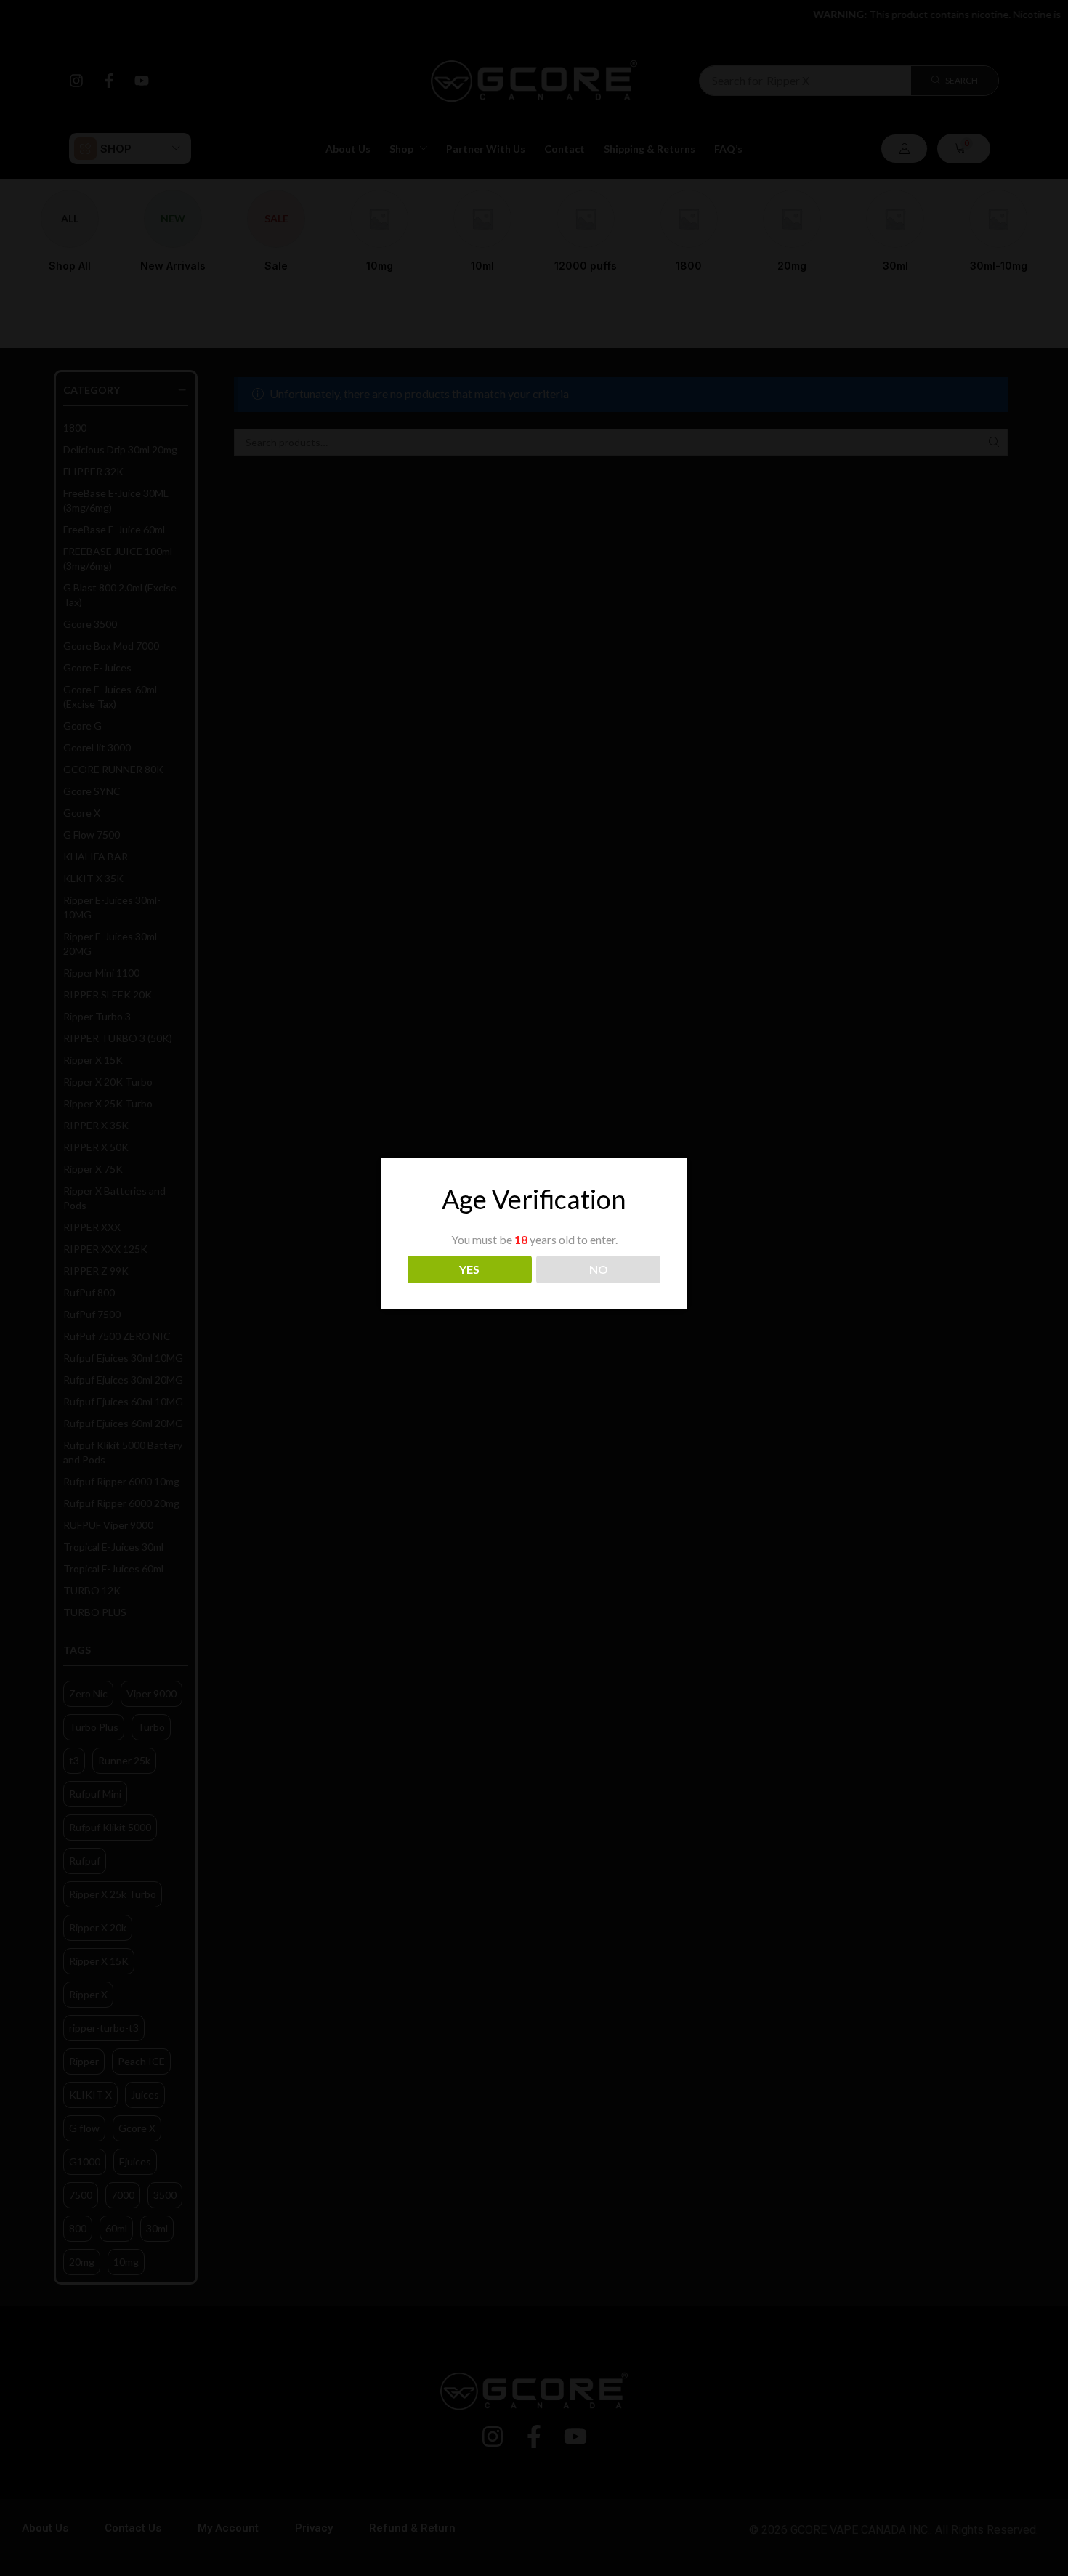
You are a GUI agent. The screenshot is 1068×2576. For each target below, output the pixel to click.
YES (469, 1269)
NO (599, 1269)
